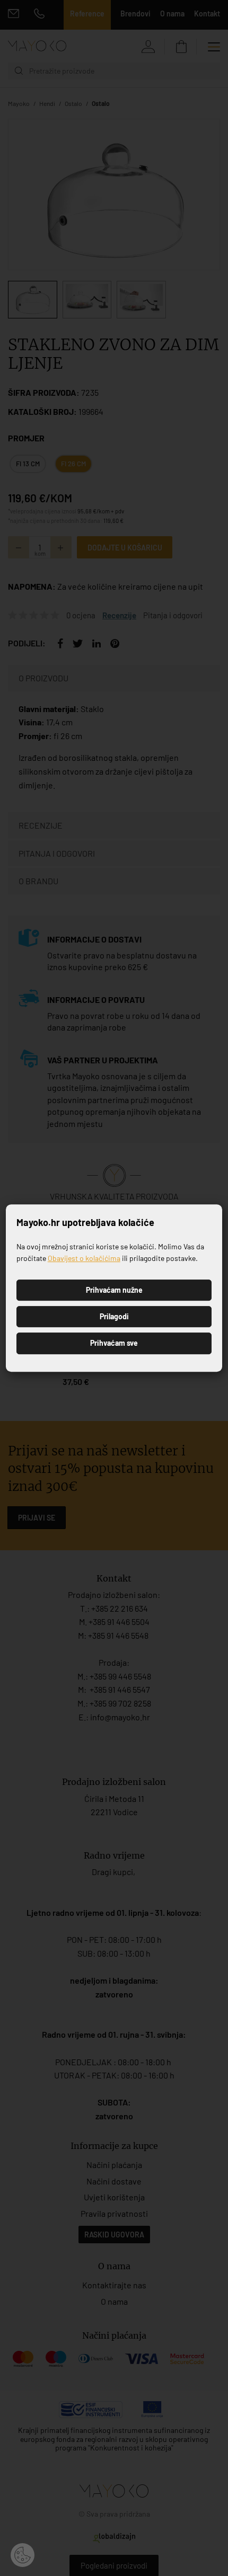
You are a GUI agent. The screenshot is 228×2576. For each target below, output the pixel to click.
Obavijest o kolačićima (84, 1258)
